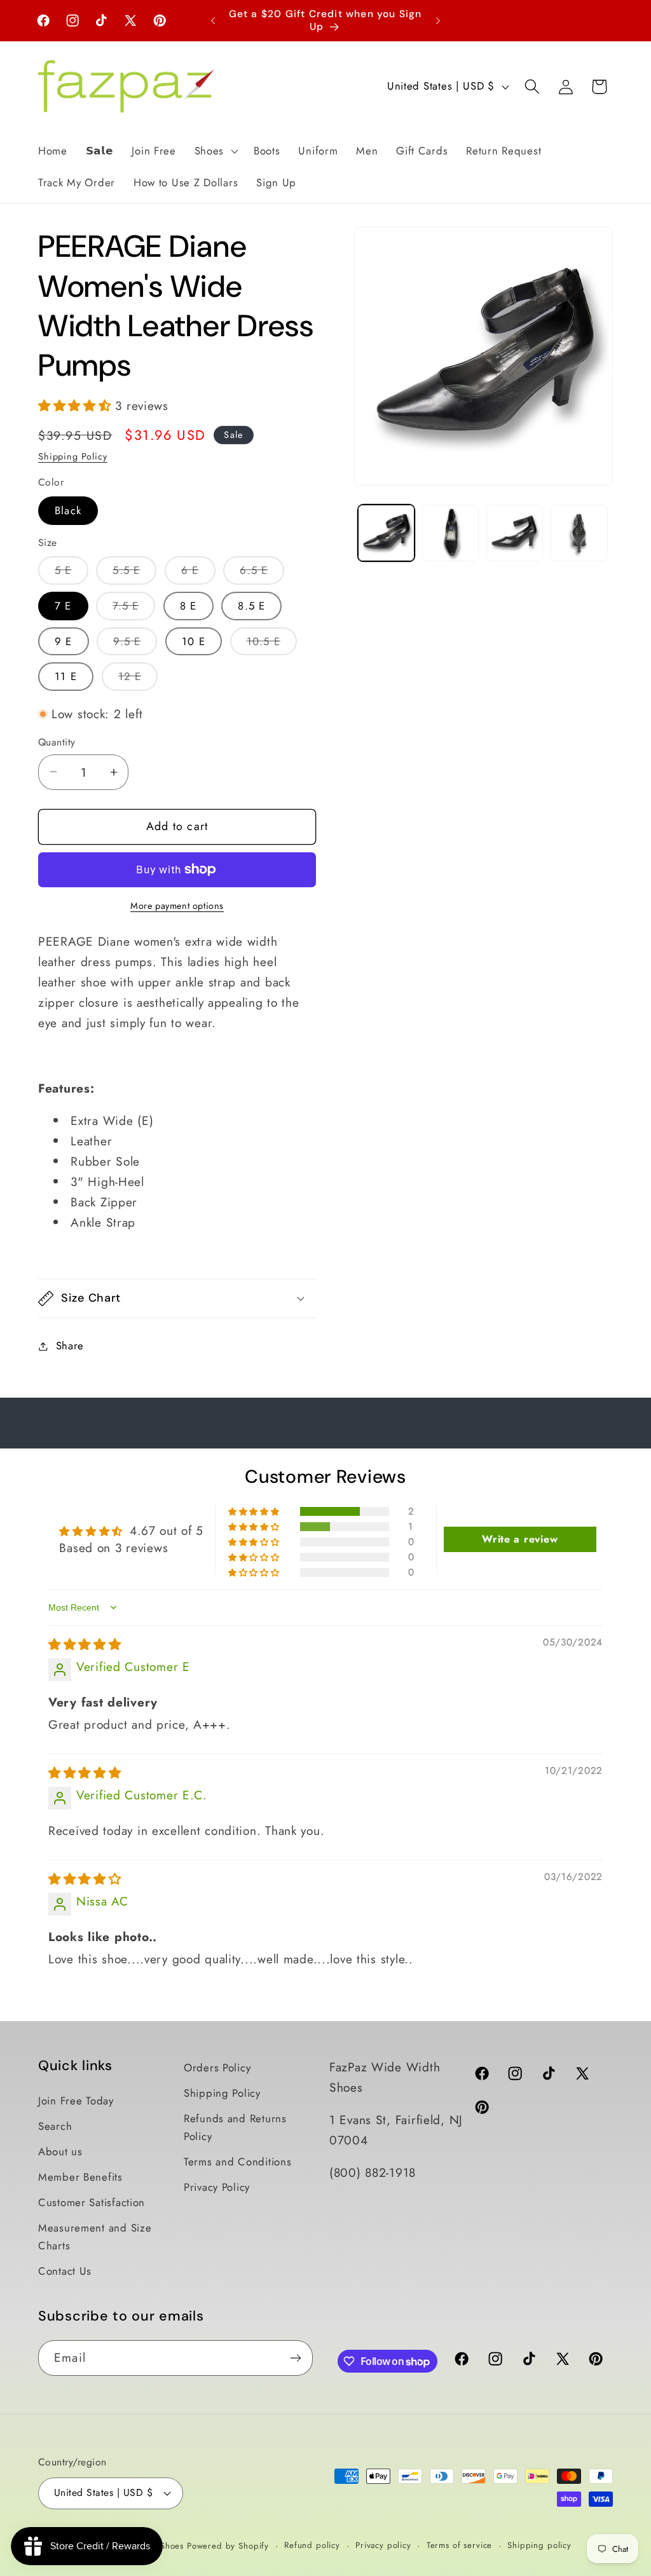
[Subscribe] (295, 2358)
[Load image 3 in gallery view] (515, 533)
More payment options (177, 906)
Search (55, 2126)
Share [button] (70, 1346)
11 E (66, 676)
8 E (188, 606)
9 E (64, 641)
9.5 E (135, 644)
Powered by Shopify (228, 2546)
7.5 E (134, 609)
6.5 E (262, 573)
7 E (63, 606)
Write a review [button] (520, 1539)
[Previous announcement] (213, 20)
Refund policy (312, 2545)
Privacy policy (383, 2545)
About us (60, 2151)
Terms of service (459, 2545)
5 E (72, 573)
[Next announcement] (438, 20)
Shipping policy (539, 2545)
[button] (215, 151)
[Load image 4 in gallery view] (579, 533)
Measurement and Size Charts (95, 2237)
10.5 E (272, 644)
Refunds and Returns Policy (235, 2127)
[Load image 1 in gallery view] (386, 533)
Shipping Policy (73, 456)
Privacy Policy (217, 2187)
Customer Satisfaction (92, 2202)
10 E (194, 641)
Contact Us (65, 2271)
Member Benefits (80, 2177)
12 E (138, 679)
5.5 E (134, 573)
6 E (198, 573)
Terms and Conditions (237, 2162)
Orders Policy (217, 2068)
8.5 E (251, 606)
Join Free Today (76, 2101)
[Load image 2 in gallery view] (450, 533)
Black (68, 510)
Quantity (57, 742)
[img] (85, 1644)
